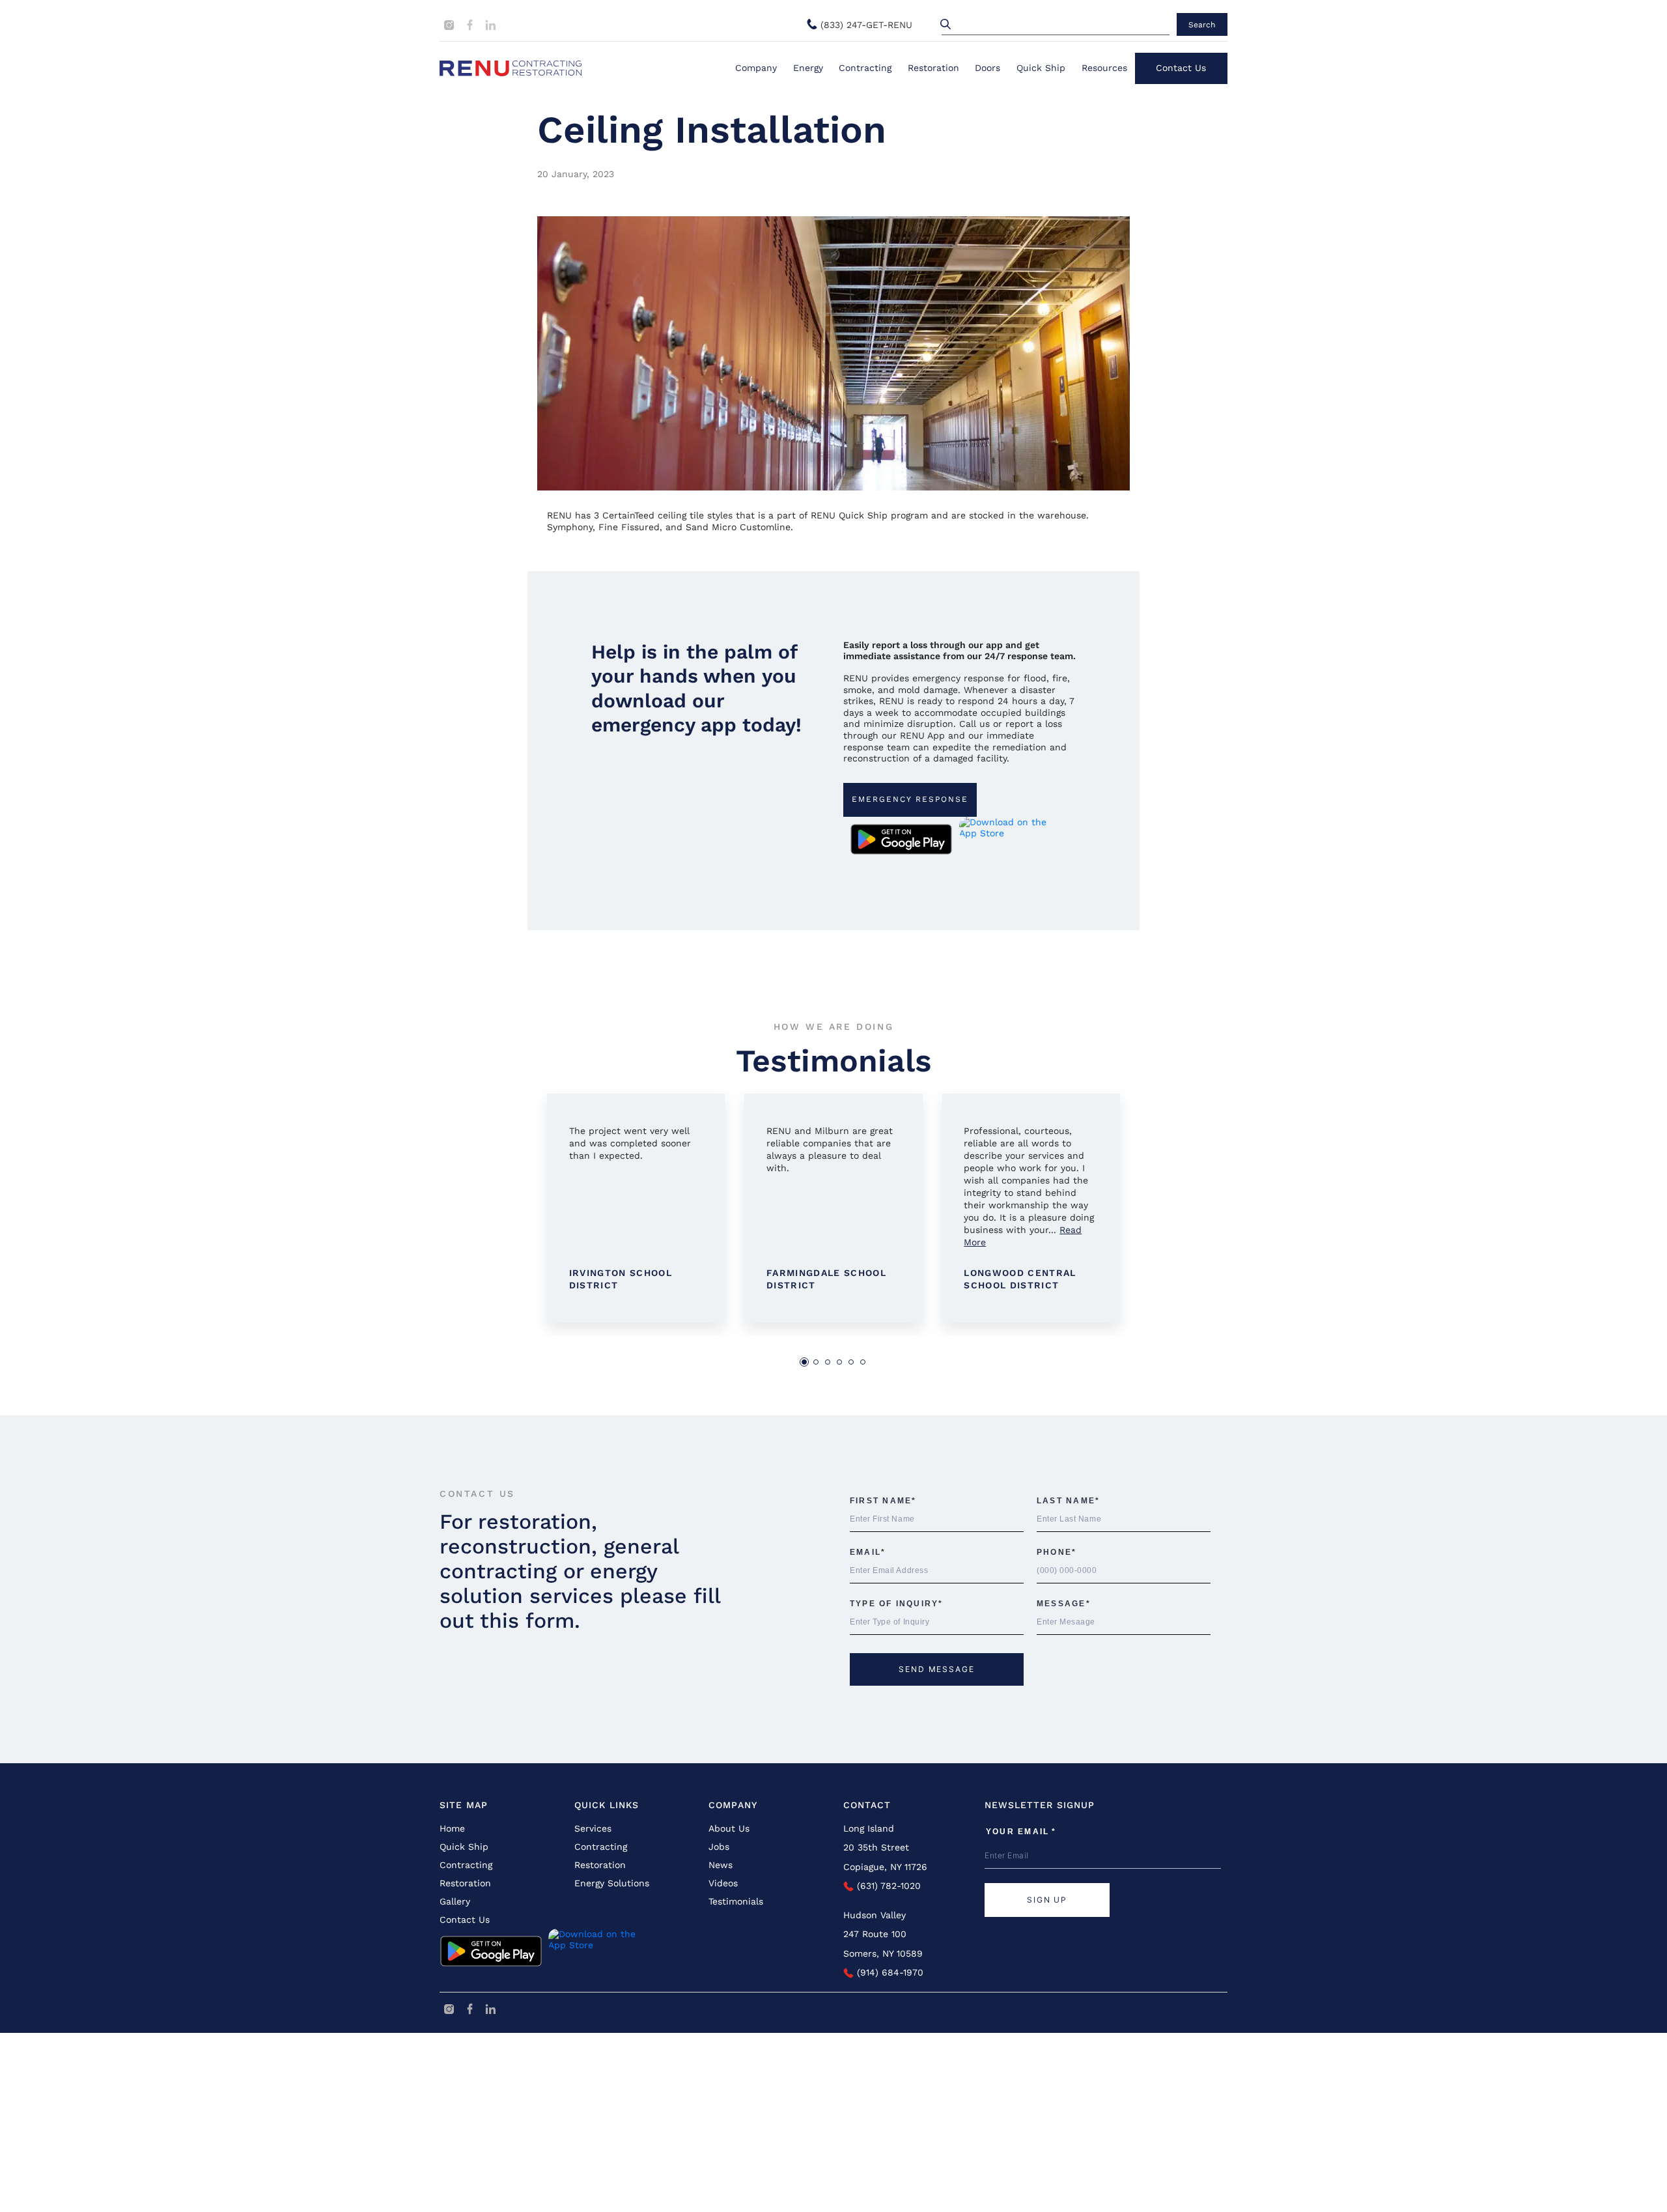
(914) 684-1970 (889, 1972)
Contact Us (1181, 68)
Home (452, 1828)
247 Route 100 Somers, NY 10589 (883, 1943)
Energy (808, 68)
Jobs (719, 1847)
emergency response (910, 799)
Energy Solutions (612, 1883)
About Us (729, 1828)
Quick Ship (1041, 68)
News (721, 1865)
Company (756, 68)
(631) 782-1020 (887, 1886)
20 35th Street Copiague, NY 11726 (885, 1857)
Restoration (933, 68)
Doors (988, 68)
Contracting (865, 68)
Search (1202, 25)
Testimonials (736, 1901)
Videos (723, 1883)
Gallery (455, 1901)
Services (593, 1828)
